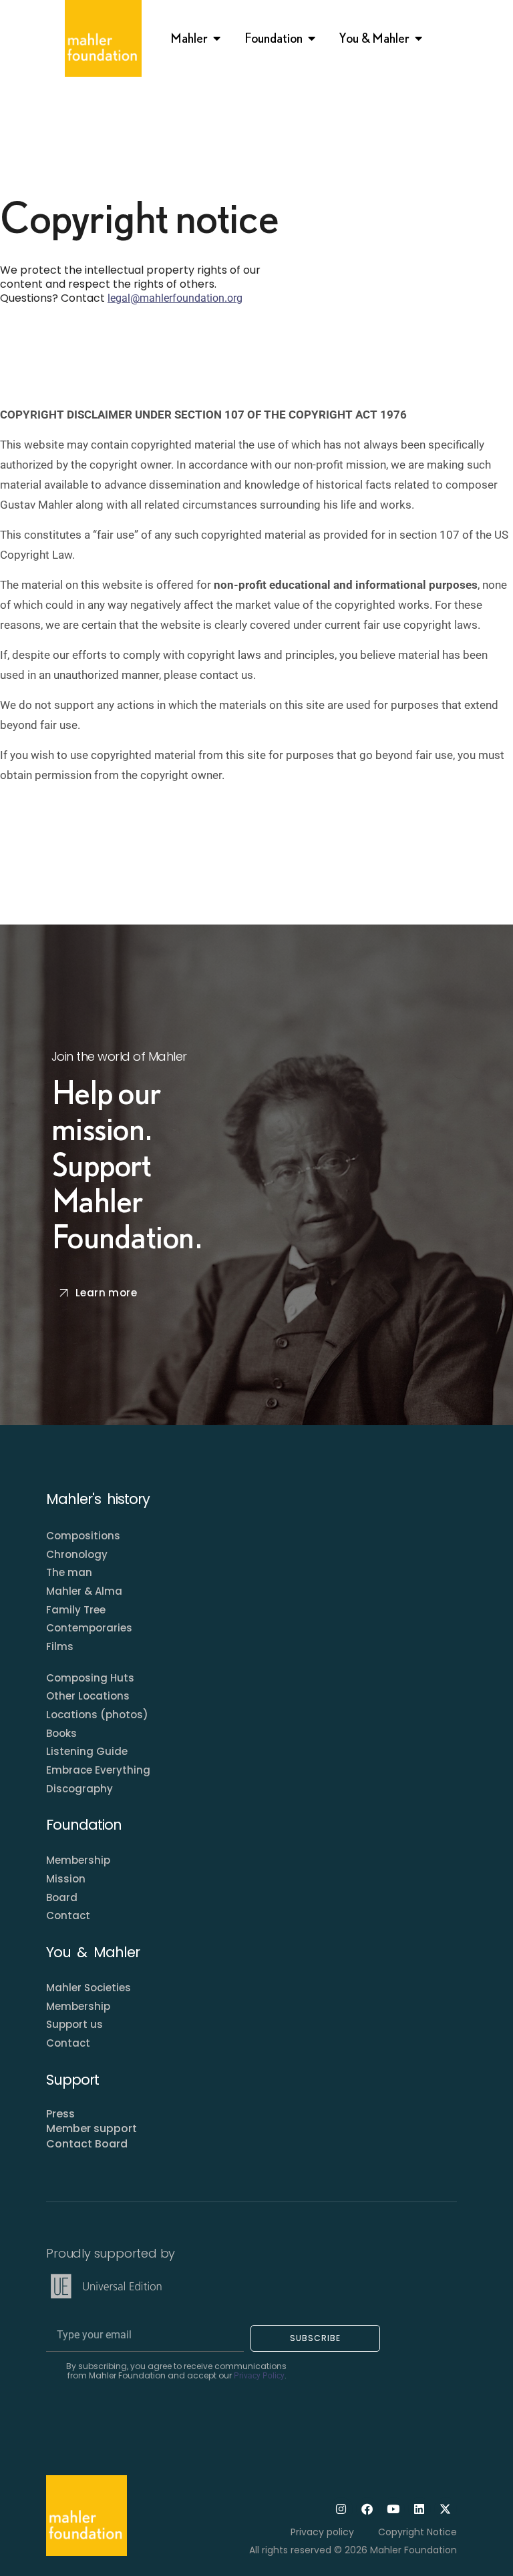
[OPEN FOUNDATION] (312, 38)
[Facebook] (367, 2509)
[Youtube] (393, 2509)
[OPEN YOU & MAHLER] (419, 38)
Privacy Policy (259, 2376)
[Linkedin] (419, 2509)
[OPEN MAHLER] (217, 38)
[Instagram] (341, 2509)
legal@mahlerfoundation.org (175, 298)
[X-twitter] (446, 2509)
